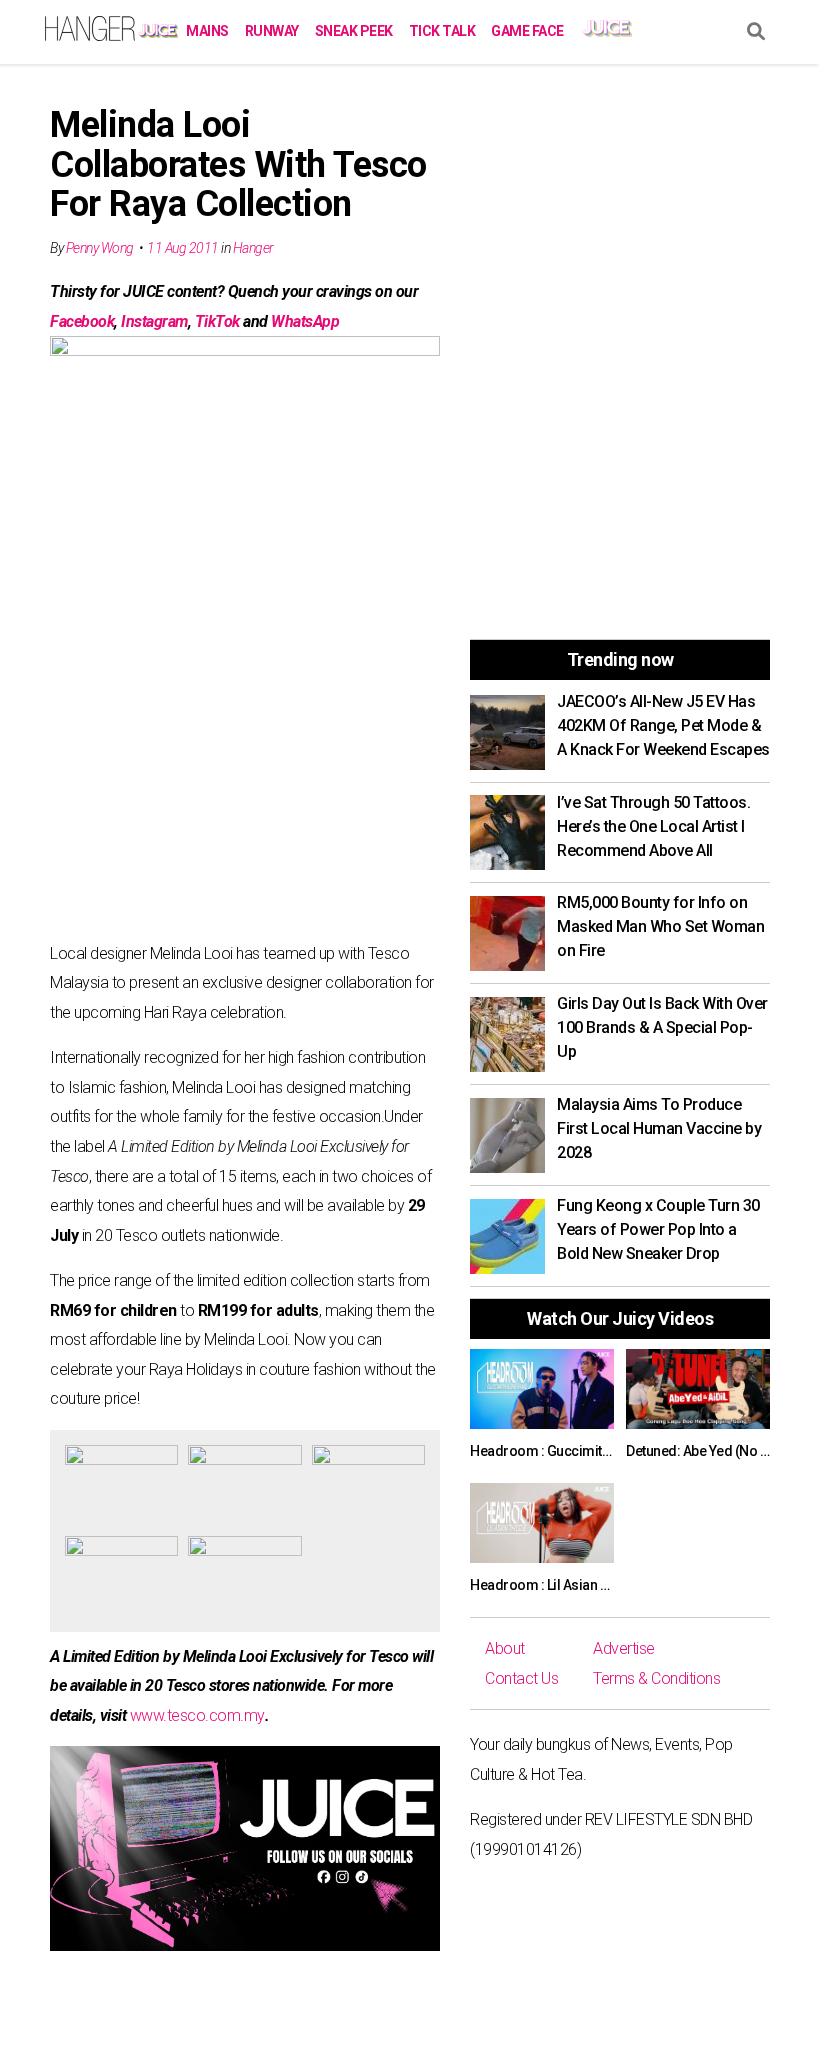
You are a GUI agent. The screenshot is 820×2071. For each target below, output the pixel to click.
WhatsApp (305, 321)
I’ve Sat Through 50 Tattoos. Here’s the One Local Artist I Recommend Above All (653, 826)
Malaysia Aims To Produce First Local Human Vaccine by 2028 (659, 1128)
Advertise (624, 1648)
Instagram (154, 321)
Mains (207, 31)
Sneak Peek (354, 31)
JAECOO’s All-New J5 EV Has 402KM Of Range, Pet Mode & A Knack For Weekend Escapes (663, 725)
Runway (272, 31)
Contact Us (521, 1678)
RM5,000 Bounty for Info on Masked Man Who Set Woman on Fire (660, 926)
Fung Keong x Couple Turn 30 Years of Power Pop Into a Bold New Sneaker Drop (658, 1229)
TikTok (217, 321)
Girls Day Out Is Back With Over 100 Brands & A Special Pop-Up (662, 1027)
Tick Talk (442, 31)
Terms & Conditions (656, 1678)
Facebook (82, 321)
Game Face (527, 31)
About (505, 1648)
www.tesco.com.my (197, 1715)
